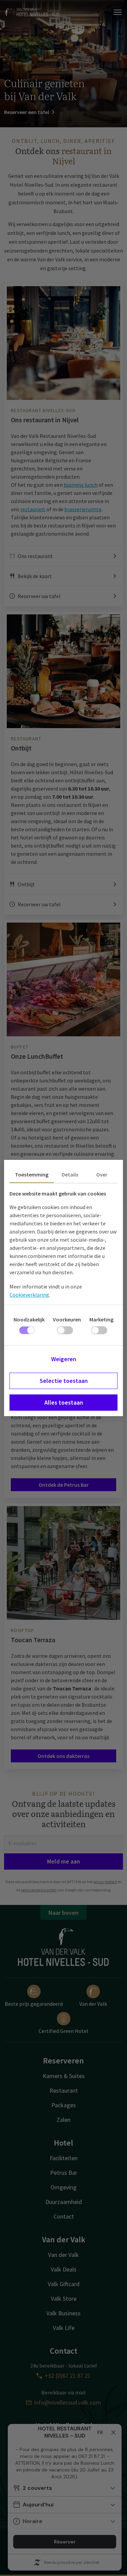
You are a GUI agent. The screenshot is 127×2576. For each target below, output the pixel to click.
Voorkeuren (67, 1319)
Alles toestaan (64, 1402)
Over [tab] (102, 1174)
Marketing (101, 1319)
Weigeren (64, 1359)
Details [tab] (70, 1174)
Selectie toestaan (64, 1381)
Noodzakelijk (29, 1319)
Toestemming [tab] (32, 1174)
